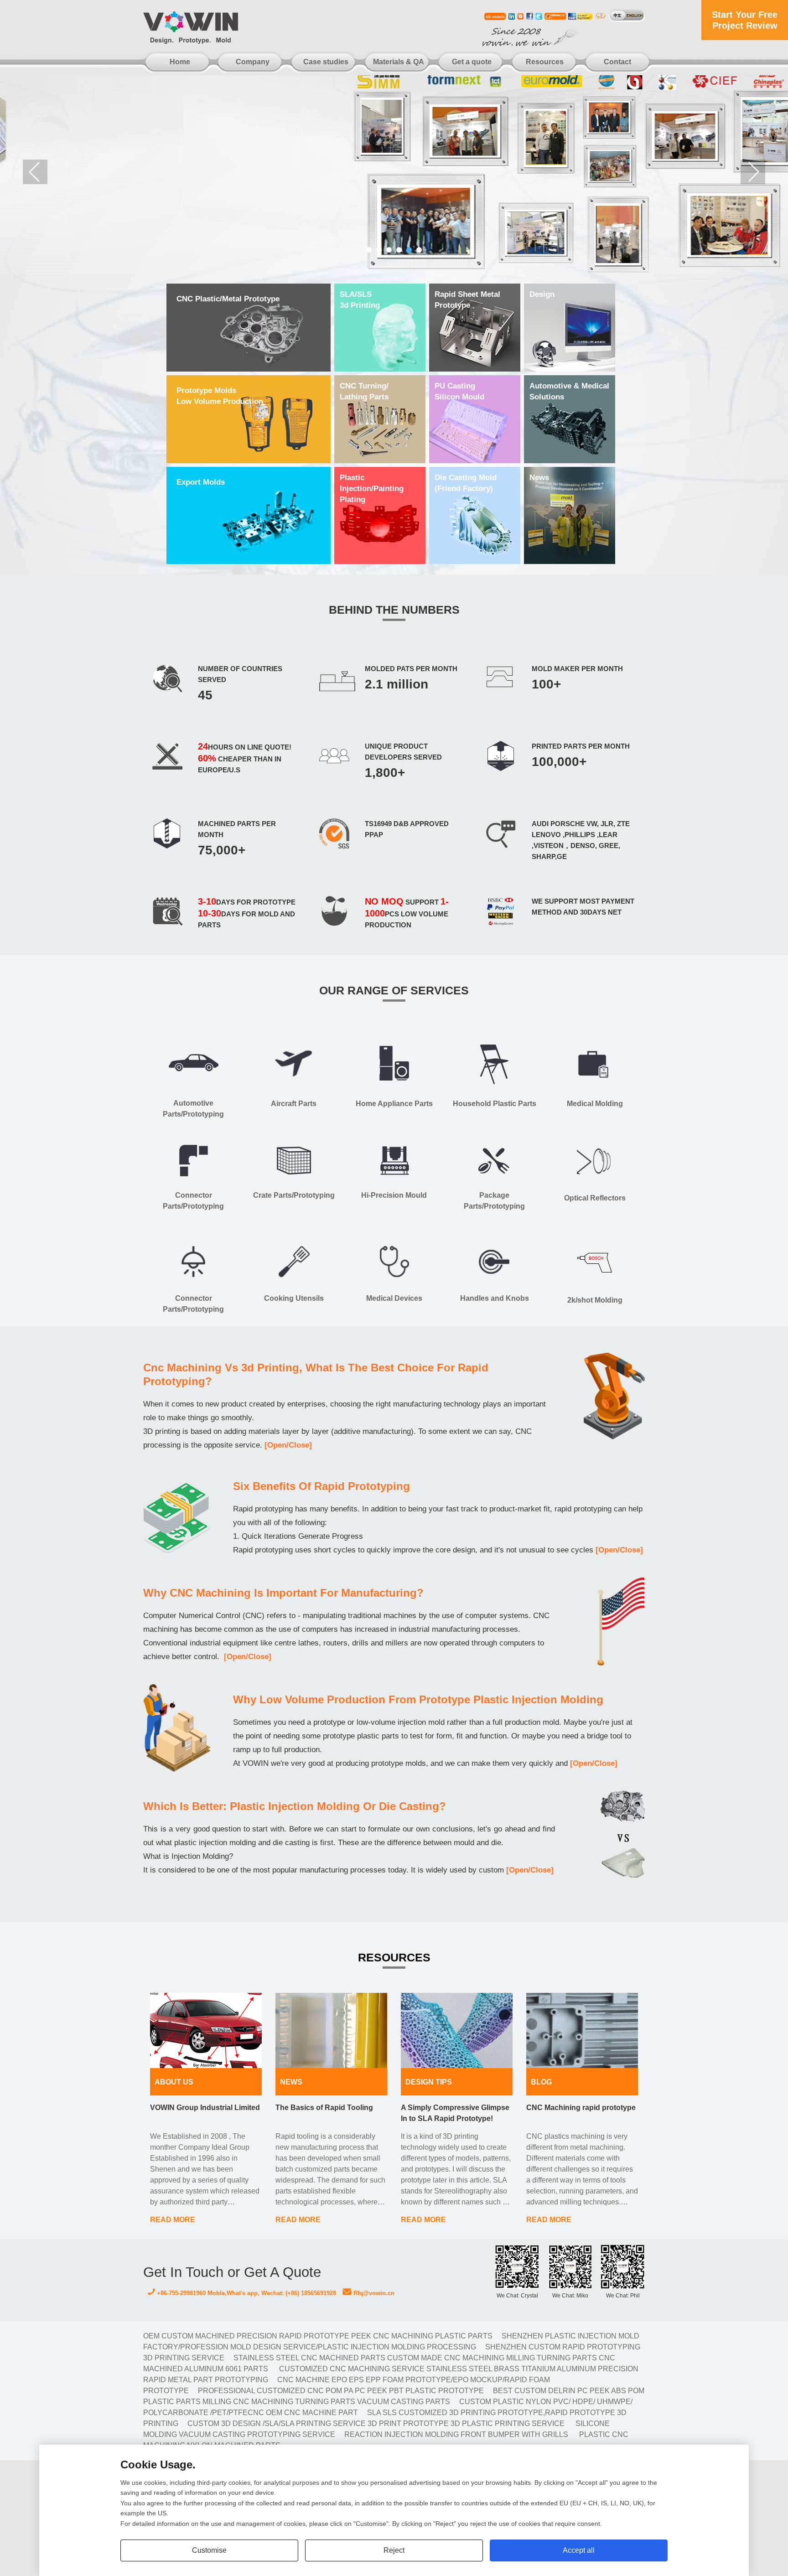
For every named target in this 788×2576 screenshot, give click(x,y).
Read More (173, 2220)
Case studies (326, 62)
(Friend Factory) (466, 483)
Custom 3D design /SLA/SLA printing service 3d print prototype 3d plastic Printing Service (376, 2423)
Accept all (579, 2550)
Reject (394, 2550)
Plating (372, 489)
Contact (617, 62)
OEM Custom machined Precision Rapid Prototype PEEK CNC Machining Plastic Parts (318, 2336)
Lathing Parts (364, 391)
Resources (545, 62)
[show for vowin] (394, 172)
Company (253, 62)
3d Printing (360, 300)
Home (180, 62)
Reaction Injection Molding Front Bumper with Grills (456, 2434)
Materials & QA (399, 62)
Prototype (467, 300)
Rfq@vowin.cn (373, 2293)
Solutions (569, 391)
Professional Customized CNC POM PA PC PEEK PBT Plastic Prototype (341, 2391)
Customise (209, 2550)
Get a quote (472, 62)
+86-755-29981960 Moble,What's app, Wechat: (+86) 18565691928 (246, 2293)
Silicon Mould (459, 391)
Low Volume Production (220, 396)
